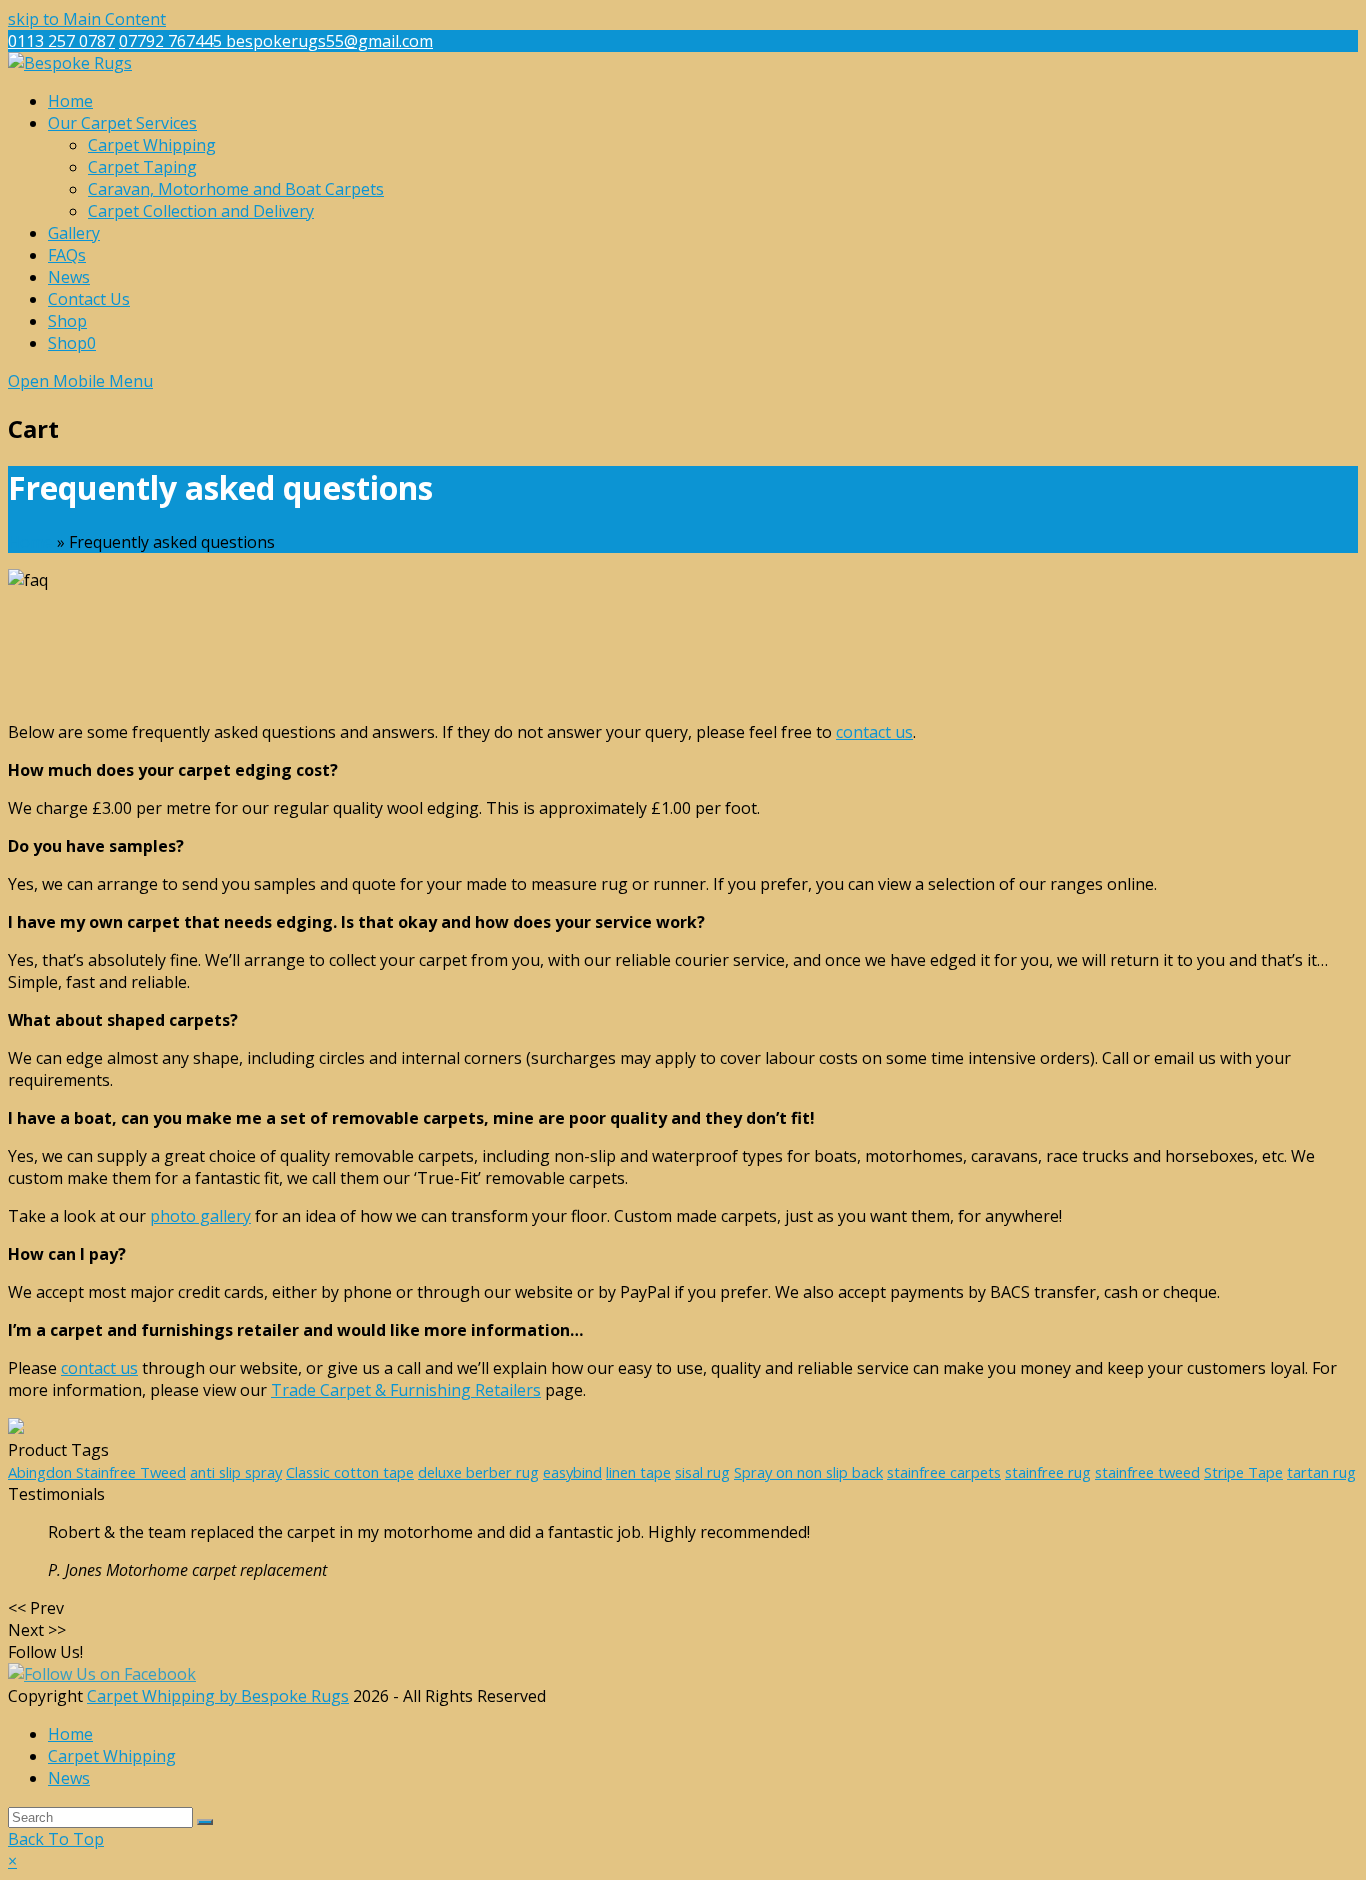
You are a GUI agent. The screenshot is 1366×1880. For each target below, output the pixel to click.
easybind (572, 1472)
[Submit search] (205, 1822)
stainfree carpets (944, 1472)
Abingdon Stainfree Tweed (97, 1472)
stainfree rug (1048, 1472)
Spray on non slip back (808, 1472)
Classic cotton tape (350, 1472)
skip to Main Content (87, 19)
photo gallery (200, 1216)
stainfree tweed (1147, 1472)
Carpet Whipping (112, 1756)
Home (30, 542)
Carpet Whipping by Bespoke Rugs (218, 1696)
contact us (874, 732)
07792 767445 (172, 41)
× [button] (12, 1861)
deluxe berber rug (478, 1472)
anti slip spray (236, 1472)
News (69, 1778)
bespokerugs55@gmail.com (329, 41)
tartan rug (1321, 1472)
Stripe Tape (1243, 1472)
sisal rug (702, 1472)
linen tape (638, 1472)
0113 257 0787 (61, 41)
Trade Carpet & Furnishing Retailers (406, 1390)
